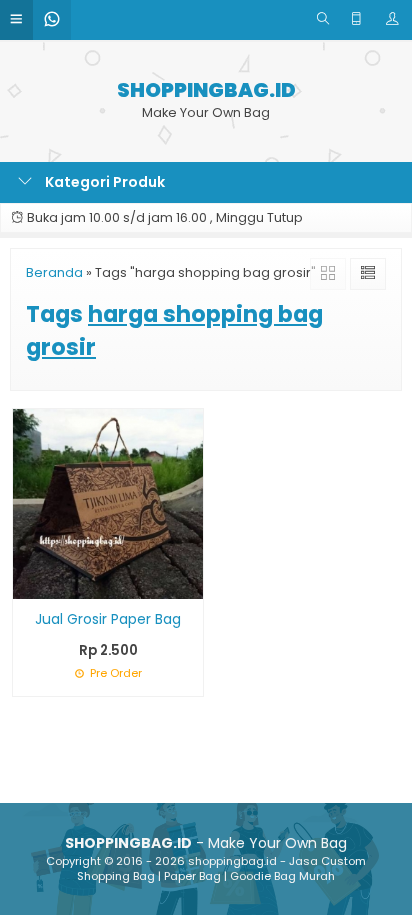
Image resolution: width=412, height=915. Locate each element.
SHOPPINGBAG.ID (206, 90)
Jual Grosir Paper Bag (108, 619)
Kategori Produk (103, 182)
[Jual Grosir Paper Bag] (108, 503)
